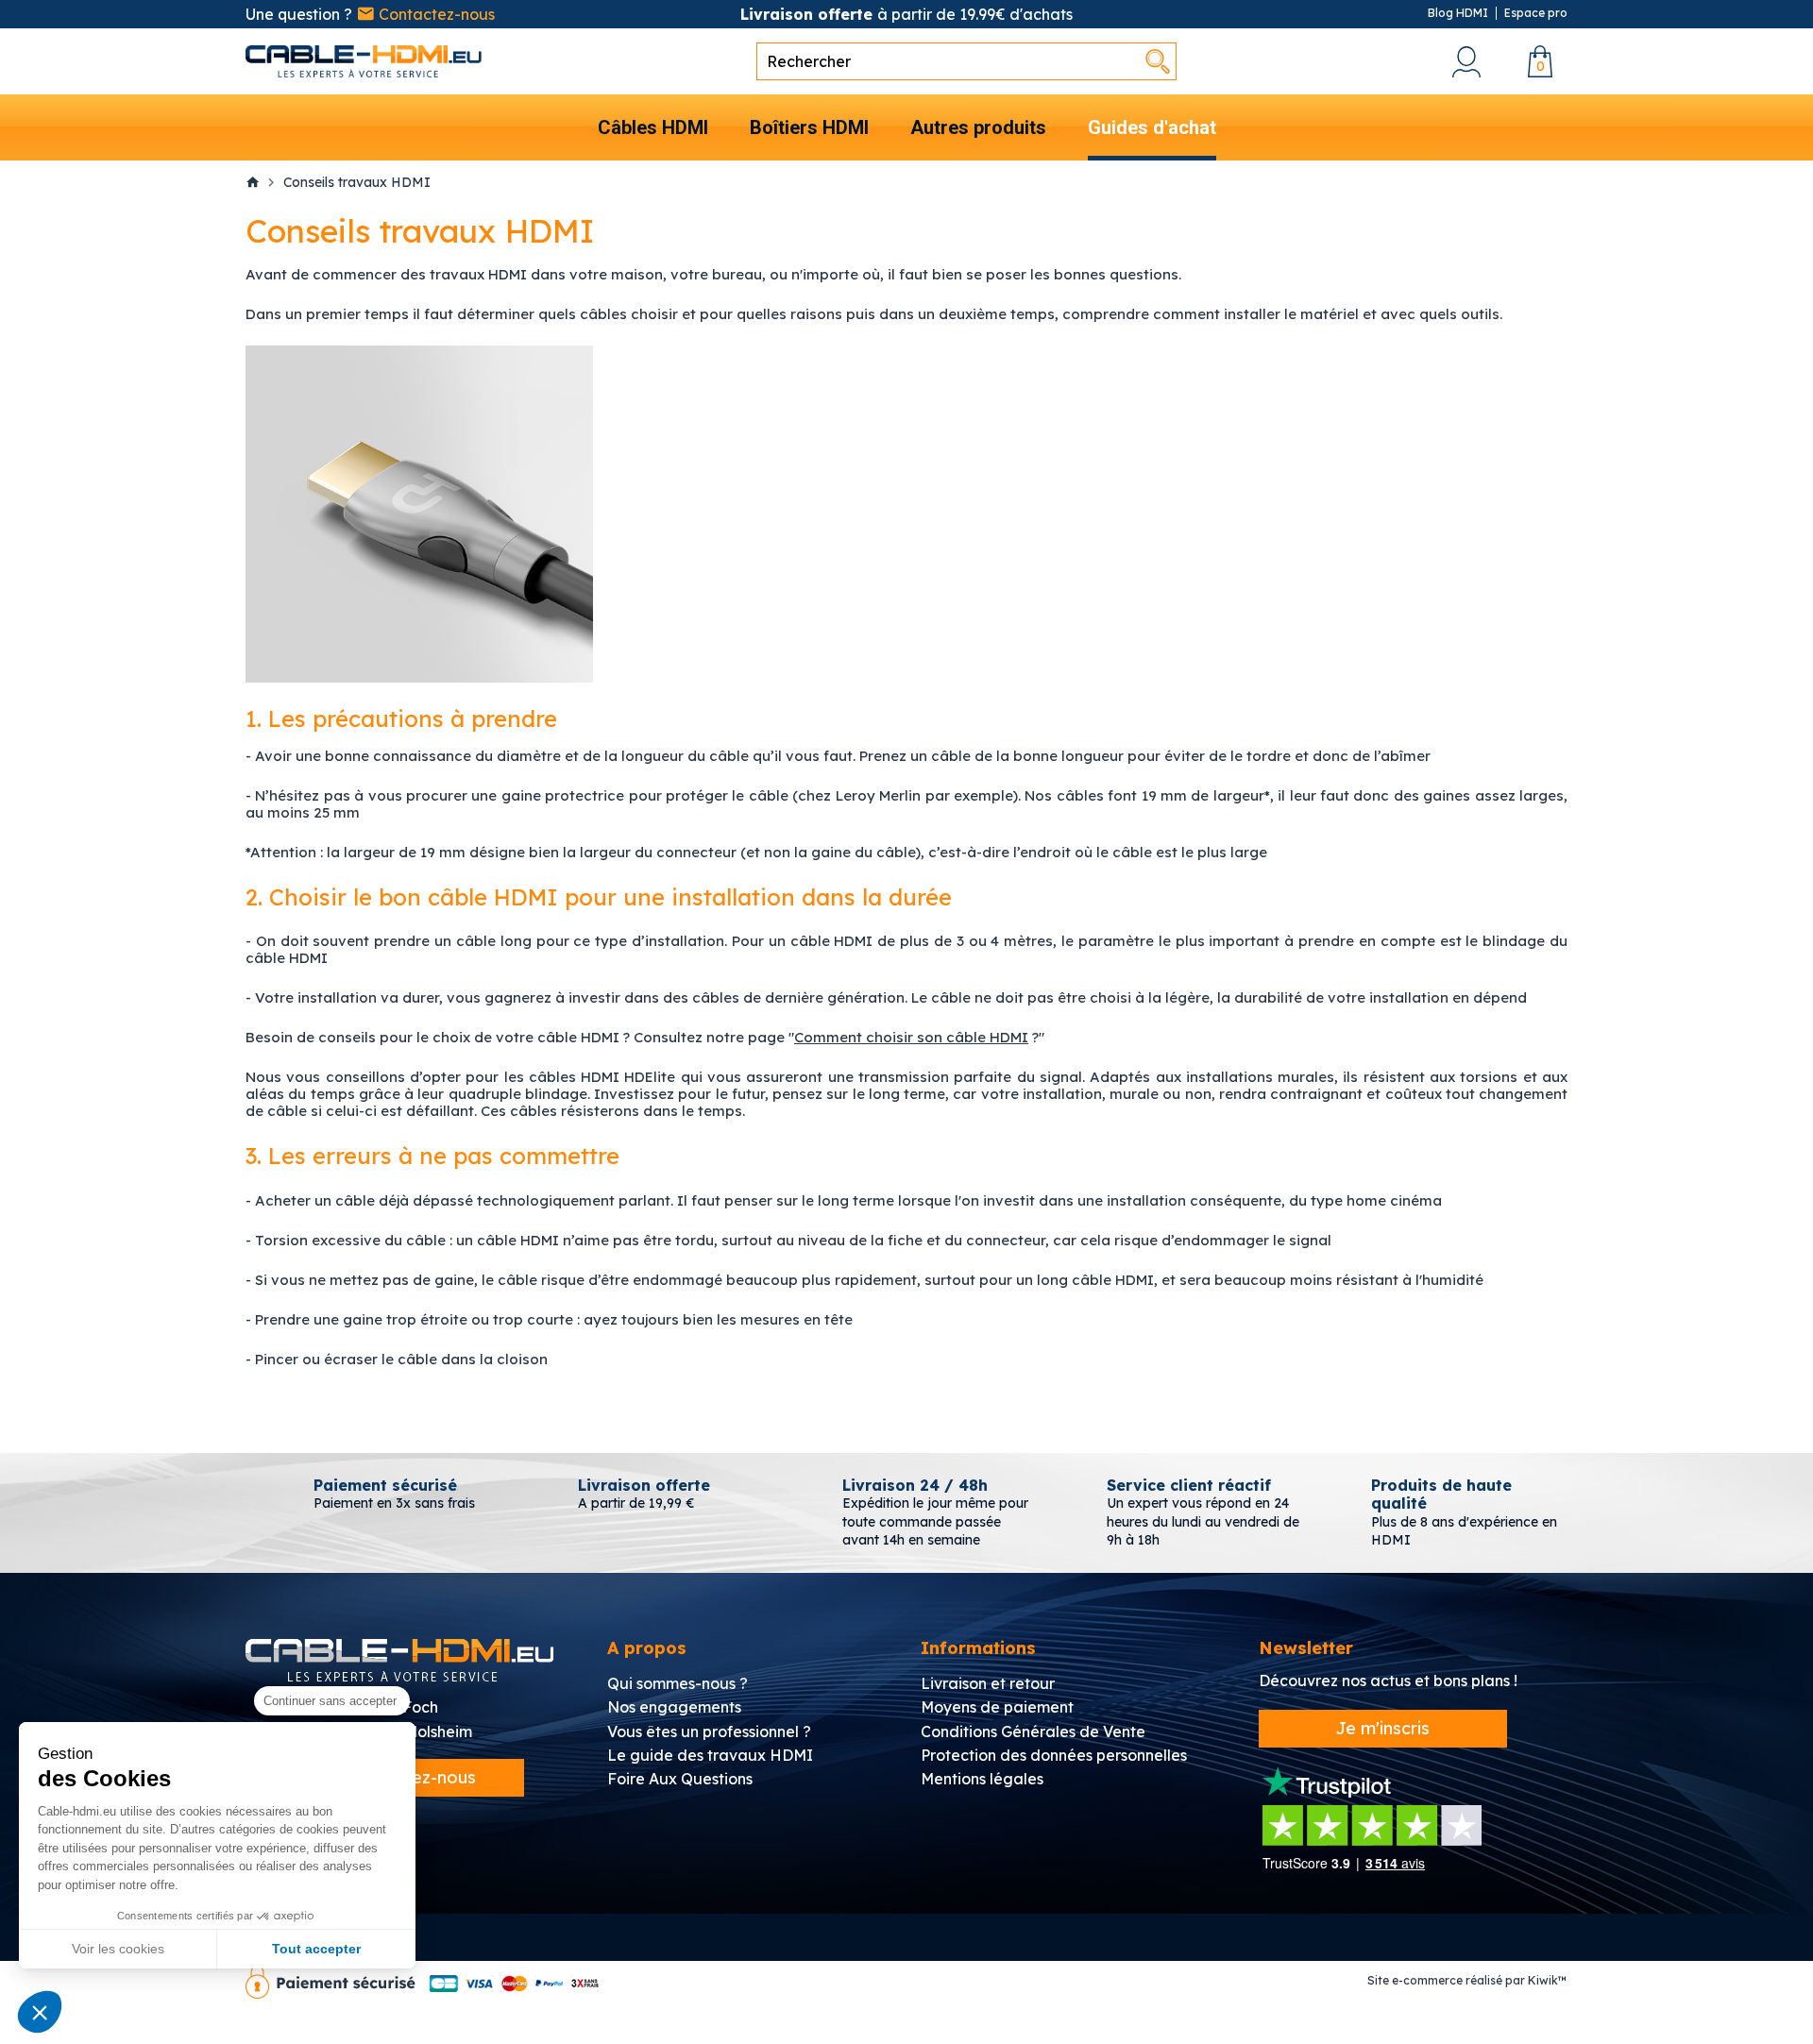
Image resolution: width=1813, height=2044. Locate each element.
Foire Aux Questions (680, 1779)
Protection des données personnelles (1054, 1755)
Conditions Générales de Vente (1033, 1731)
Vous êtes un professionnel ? (709, 1731)
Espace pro (1536, 13)
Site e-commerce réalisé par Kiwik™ (1467, 1980)
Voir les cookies (118, 1949)
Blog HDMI (1458, 13)
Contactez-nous (435, 14)
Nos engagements (674, 1707)
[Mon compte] (1466, 62)
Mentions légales (982, 1779)
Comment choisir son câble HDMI (911, 1037)
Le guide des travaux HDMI (710, 1755)
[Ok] (1158, 61)
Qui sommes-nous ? (678, 1683)
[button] (40, 2012)
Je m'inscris (1383, 1728)
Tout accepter (316, 1949)
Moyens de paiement (997, 1707)
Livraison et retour (988, 1683)
